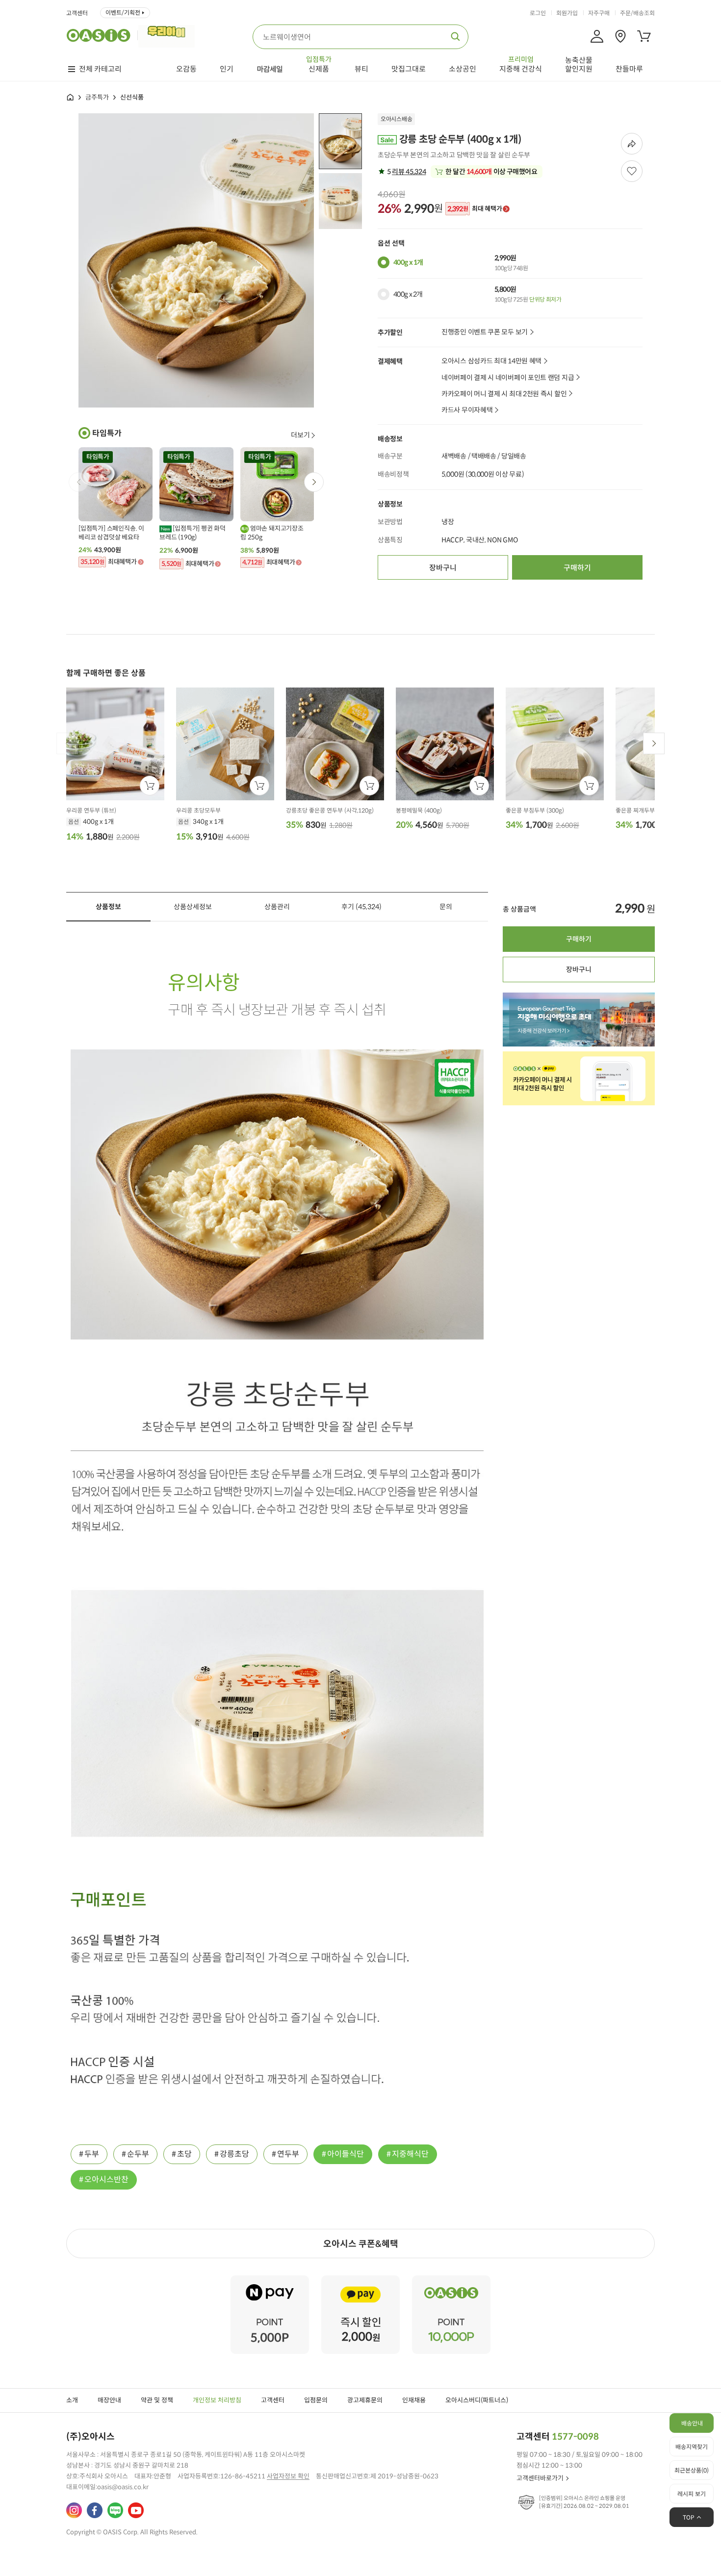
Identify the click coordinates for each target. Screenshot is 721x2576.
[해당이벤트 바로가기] (270, 2280)
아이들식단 (346, 2154)
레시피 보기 (692, 2494)
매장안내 (109, 2400)
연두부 (288, 2154)
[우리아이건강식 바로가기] (169, 35)
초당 (184, 2154)
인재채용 (414, 2400)
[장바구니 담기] (150, 786)
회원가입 (567, 13)
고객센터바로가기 (540, 2478)
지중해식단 (410, 2154)
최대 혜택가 (475, 209)
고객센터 (77, 13)
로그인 (538, 13)
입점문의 (316, 2400)
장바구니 (443, 568)
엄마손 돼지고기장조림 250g (272, 533)
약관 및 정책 (157, 2400)
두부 (92, 2154)
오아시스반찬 (106, 2180)
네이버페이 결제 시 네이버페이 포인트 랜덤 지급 (508, 378)
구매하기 (577, 568)
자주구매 (599, 13)
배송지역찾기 (692, 2447)
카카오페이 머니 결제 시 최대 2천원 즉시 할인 (504, 394)
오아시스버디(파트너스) (477, 2400)
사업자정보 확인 (288, 2476)
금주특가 (97, 97)
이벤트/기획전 (123, 13)
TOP (689, 2517)
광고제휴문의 (365, 2400)
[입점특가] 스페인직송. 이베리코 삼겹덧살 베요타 (111, 533)
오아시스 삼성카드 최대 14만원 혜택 (491, 361)
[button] (314, 482)
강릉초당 (234, 2154)
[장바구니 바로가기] (644, 36)
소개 (72, 2400)
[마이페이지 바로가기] (597, 36)
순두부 (138, 2154)
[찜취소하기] (632, 171)
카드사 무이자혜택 (467, 410)
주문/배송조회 (637, 13)
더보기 (300, 435)
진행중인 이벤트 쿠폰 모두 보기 (485, 332)
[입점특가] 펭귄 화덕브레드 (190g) (193, 533)
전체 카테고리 (100, 69)
